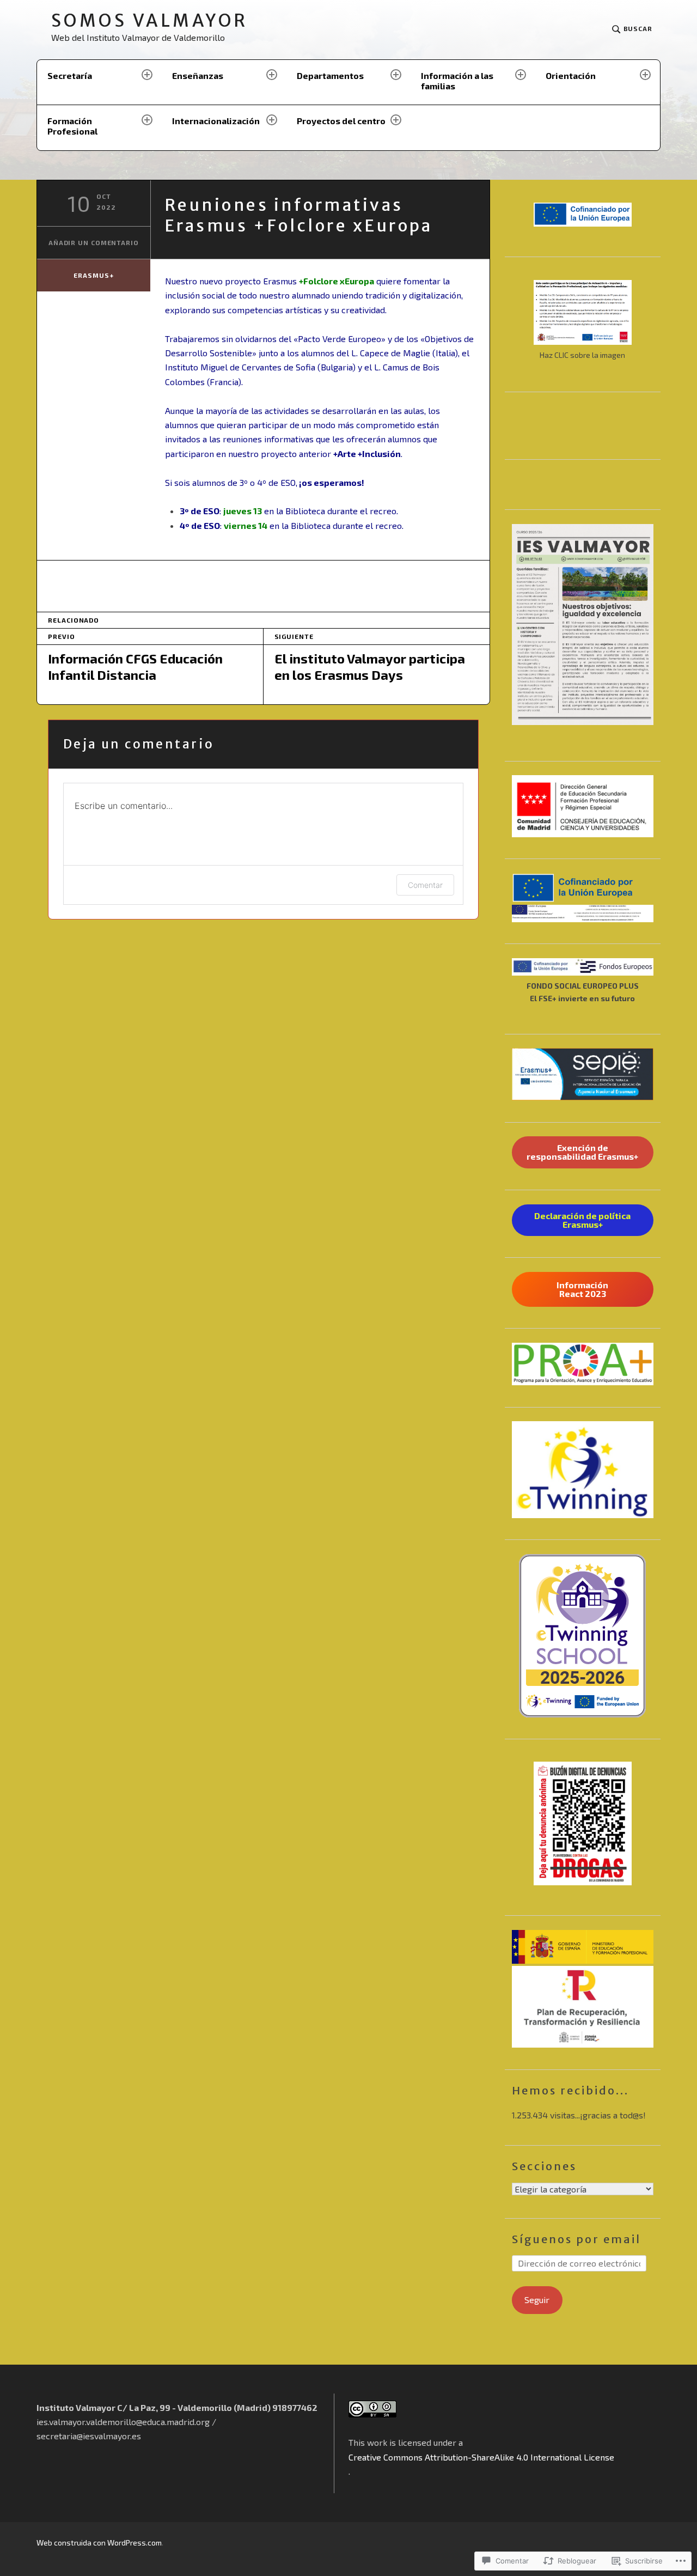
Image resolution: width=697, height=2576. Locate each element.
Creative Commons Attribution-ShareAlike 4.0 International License (481, 2457)
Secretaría (70, 75)
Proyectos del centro (341, 121)
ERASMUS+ (93, 275)
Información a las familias (457, 81)
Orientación (571, 75)
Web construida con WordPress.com (99, 2542)
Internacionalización (216, 121)
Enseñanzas (198, 75)
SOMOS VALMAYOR (149, 21)
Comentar (425, 885)
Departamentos (330, 75)
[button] (583, 806)
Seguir (537, 2300)
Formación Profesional (72, 126)
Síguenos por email (576, 2239)
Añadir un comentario (94, 242)
